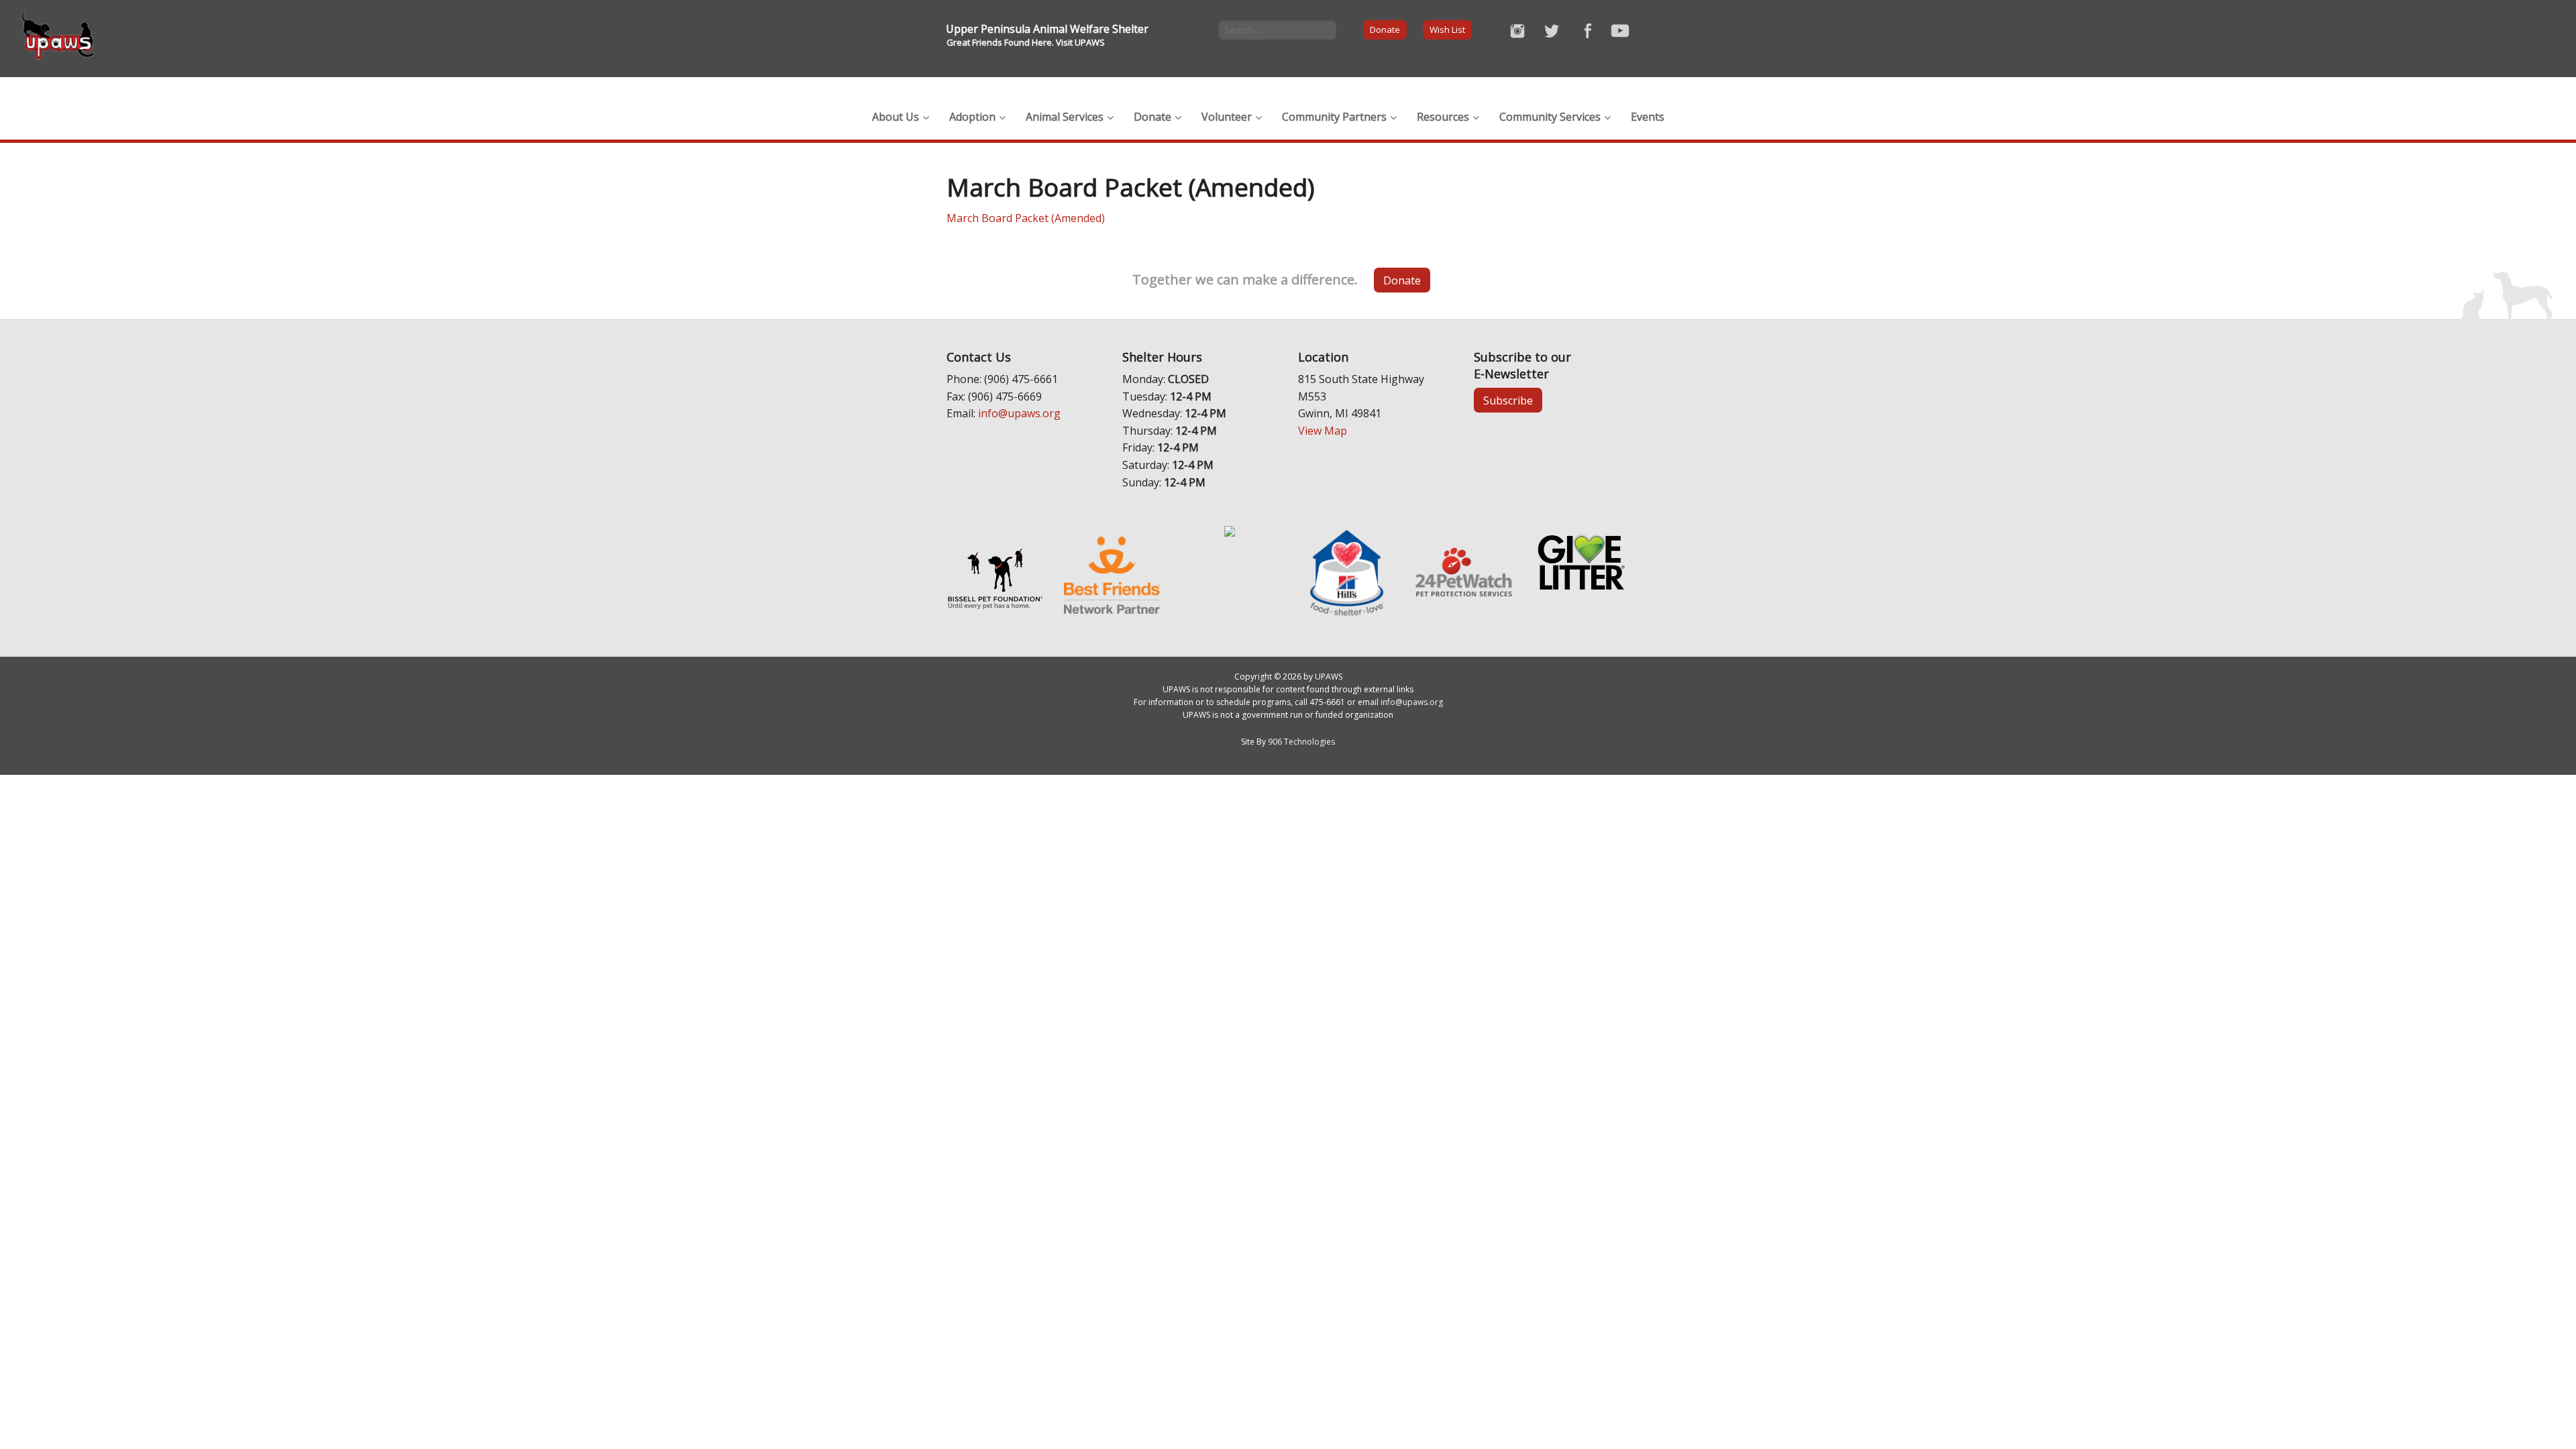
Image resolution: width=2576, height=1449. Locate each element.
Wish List (1447, 30)
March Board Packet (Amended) (1026, 218)
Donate (1385, 30)
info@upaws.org (1019, 413)
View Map (1323, 431)
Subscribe (1508, 400)
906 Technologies (1301, 742)
